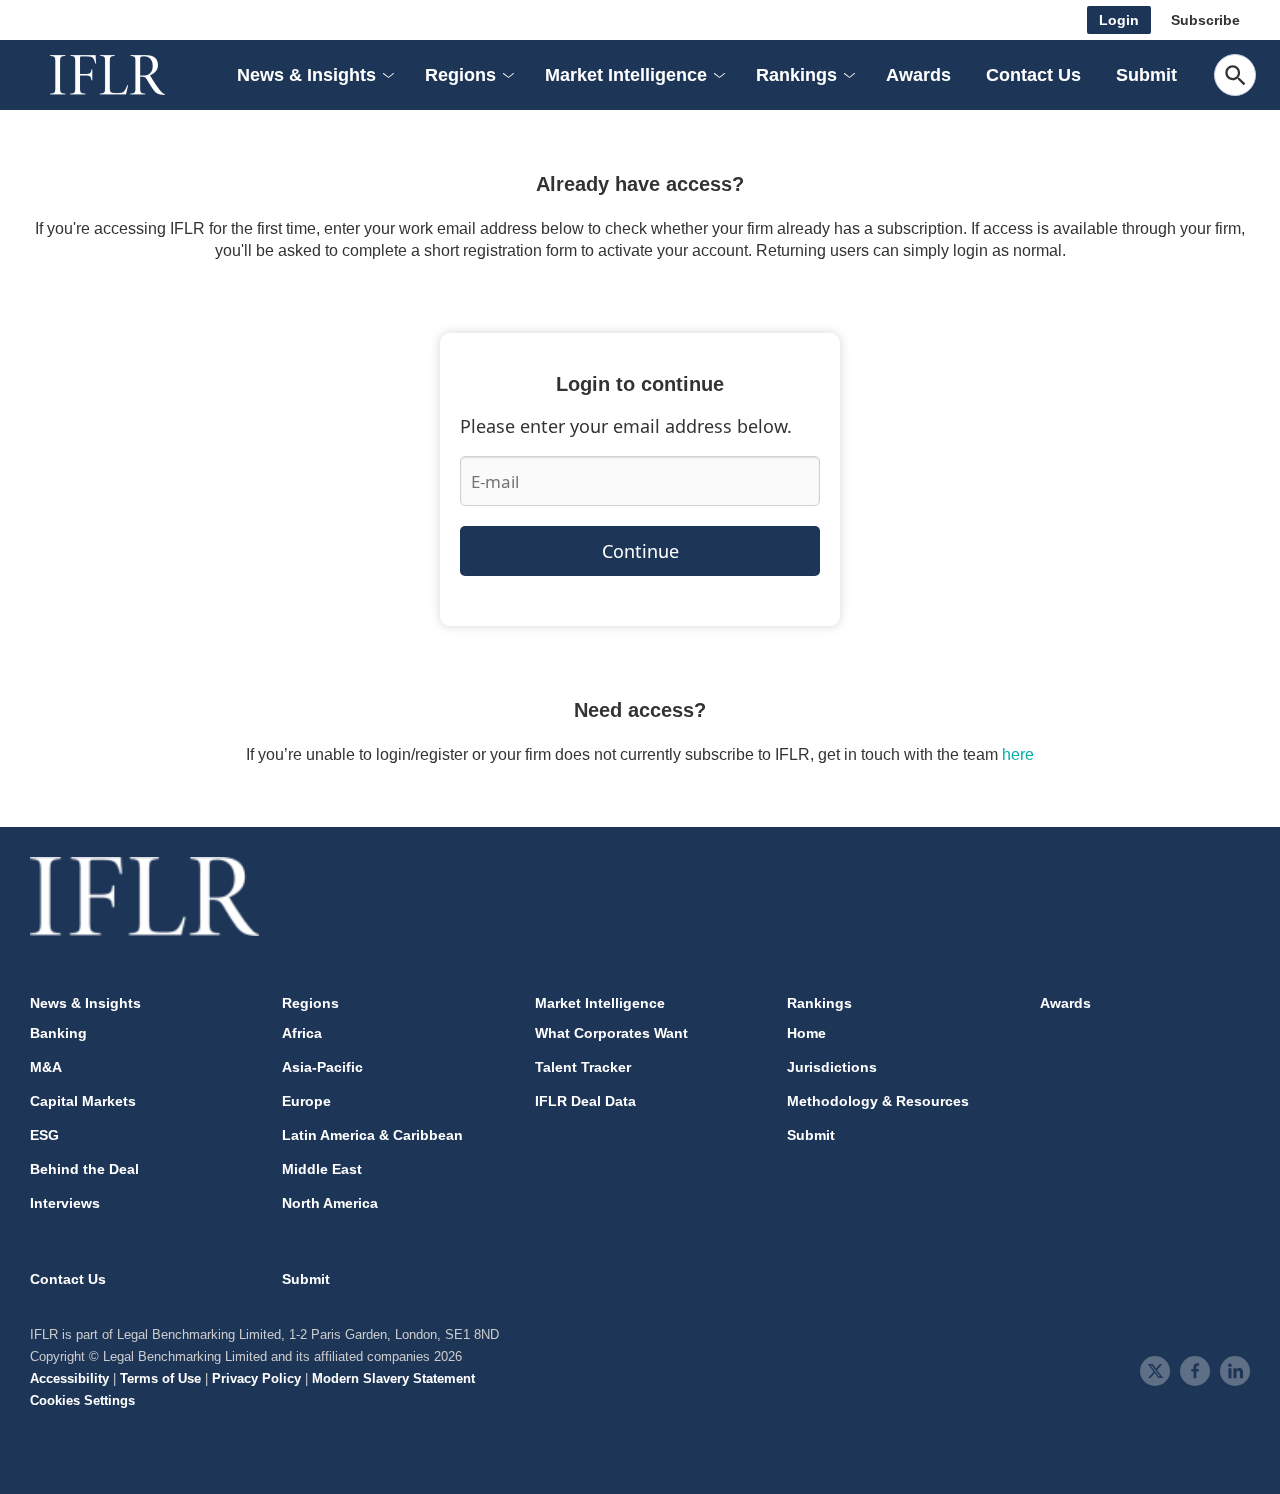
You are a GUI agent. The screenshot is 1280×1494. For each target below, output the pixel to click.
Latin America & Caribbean (372, 1135)
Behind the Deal (84, 1169)
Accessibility (69, 1378)
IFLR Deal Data (585, 1101)
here (1018, 754)
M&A (46, 1067)
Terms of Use (160, 1378)
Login (1119, 20)
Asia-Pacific (322, 1067)
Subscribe (1205, 20)
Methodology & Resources (878, 1101)
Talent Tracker (583, 1067)
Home (806, 1033)
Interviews (65, 1203)
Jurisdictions (832, 1067)
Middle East (322, 1169)
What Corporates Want (611, 1033)
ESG (44, 1135)
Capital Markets (83, 1101)
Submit (1146, 75)
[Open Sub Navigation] (387, 75)
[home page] (130, 75)
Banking (58, 1033)
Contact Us (1033, 75)
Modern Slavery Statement (393, 1378)
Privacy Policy (256, 1378)
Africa (302, 1033)
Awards (918, 75)
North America (330, 1203)
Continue (640, 551)
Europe (306, 1101)
